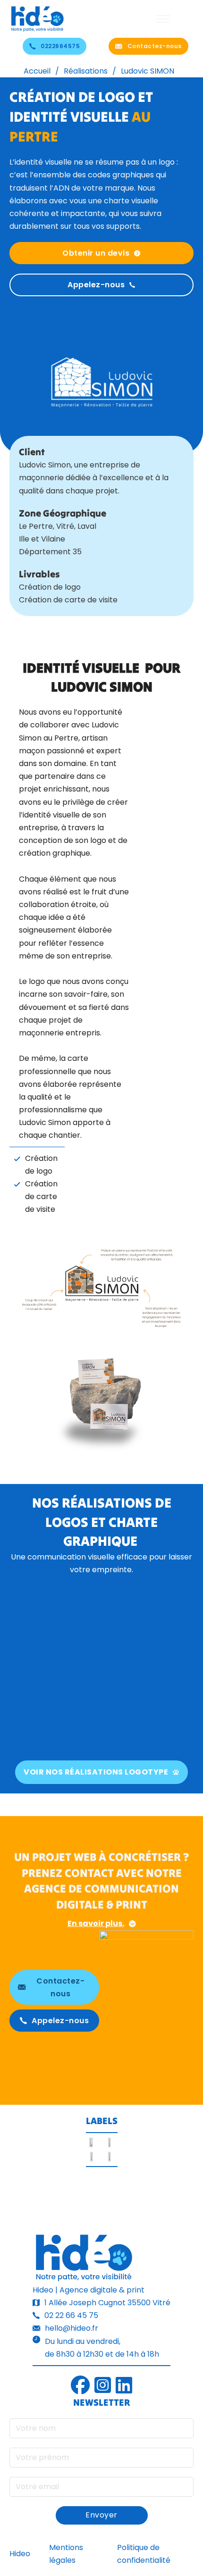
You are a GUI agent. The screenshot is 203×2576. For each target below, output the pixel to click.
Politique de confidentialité (144, 2554)
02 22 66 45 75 (71, 2315)
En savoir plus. (96, 1923)
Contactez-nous (155, 46)
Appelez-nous (96, 285)
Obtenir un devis (96, 253)
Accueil (37, 71)
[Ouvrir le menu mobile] (163, 19)
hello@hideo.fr (72, 2328)
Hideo (20, 2554)
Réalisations (86, 71)
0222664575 (60, 46)
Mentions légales (66, 2554)
